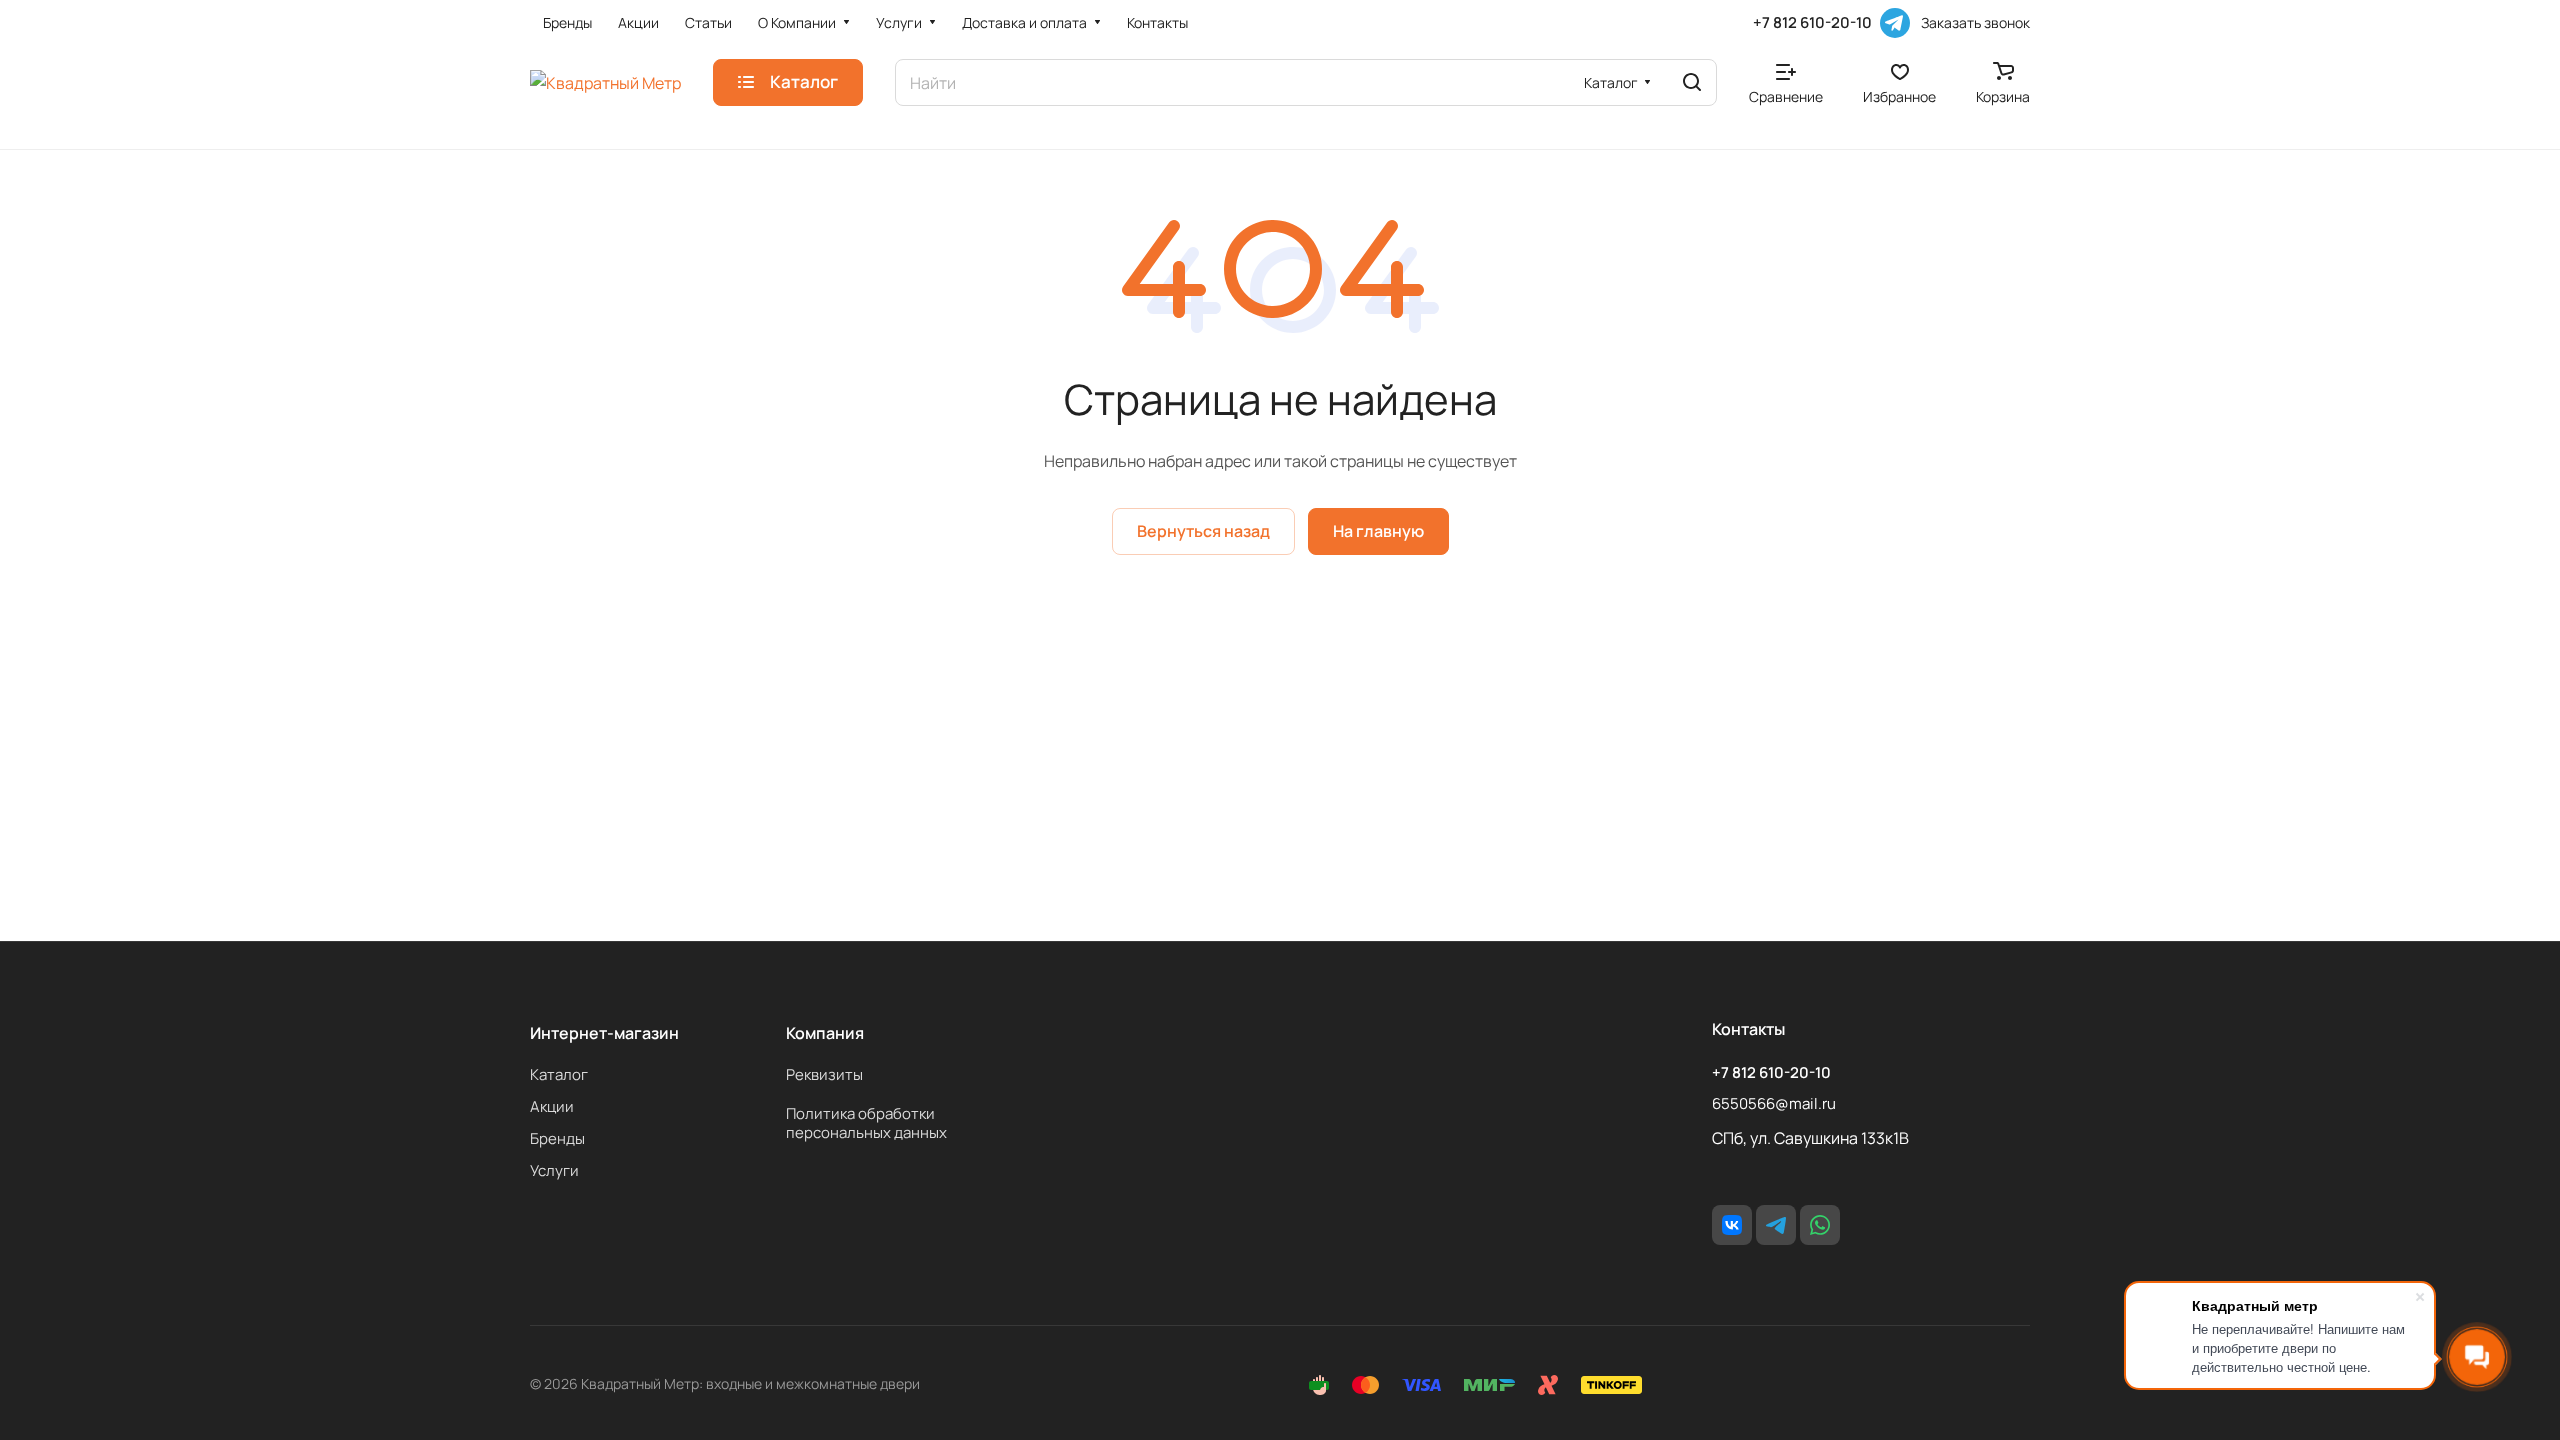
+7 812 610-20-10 (1812, 23)
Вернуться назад (1203, 531)
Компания (825, 1033)
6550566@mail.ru (1774, 1103)
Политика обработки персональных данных (866, 1123)
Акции (552, 1106)
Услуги (554, 1170)
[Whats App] (1820, 1225)
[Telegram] (1895, 23)
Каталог (559, 1074)
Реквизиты (824, 1074)
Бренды (557, 1138)
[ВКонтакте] (1732, 1225)
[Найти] (1692, 82)
